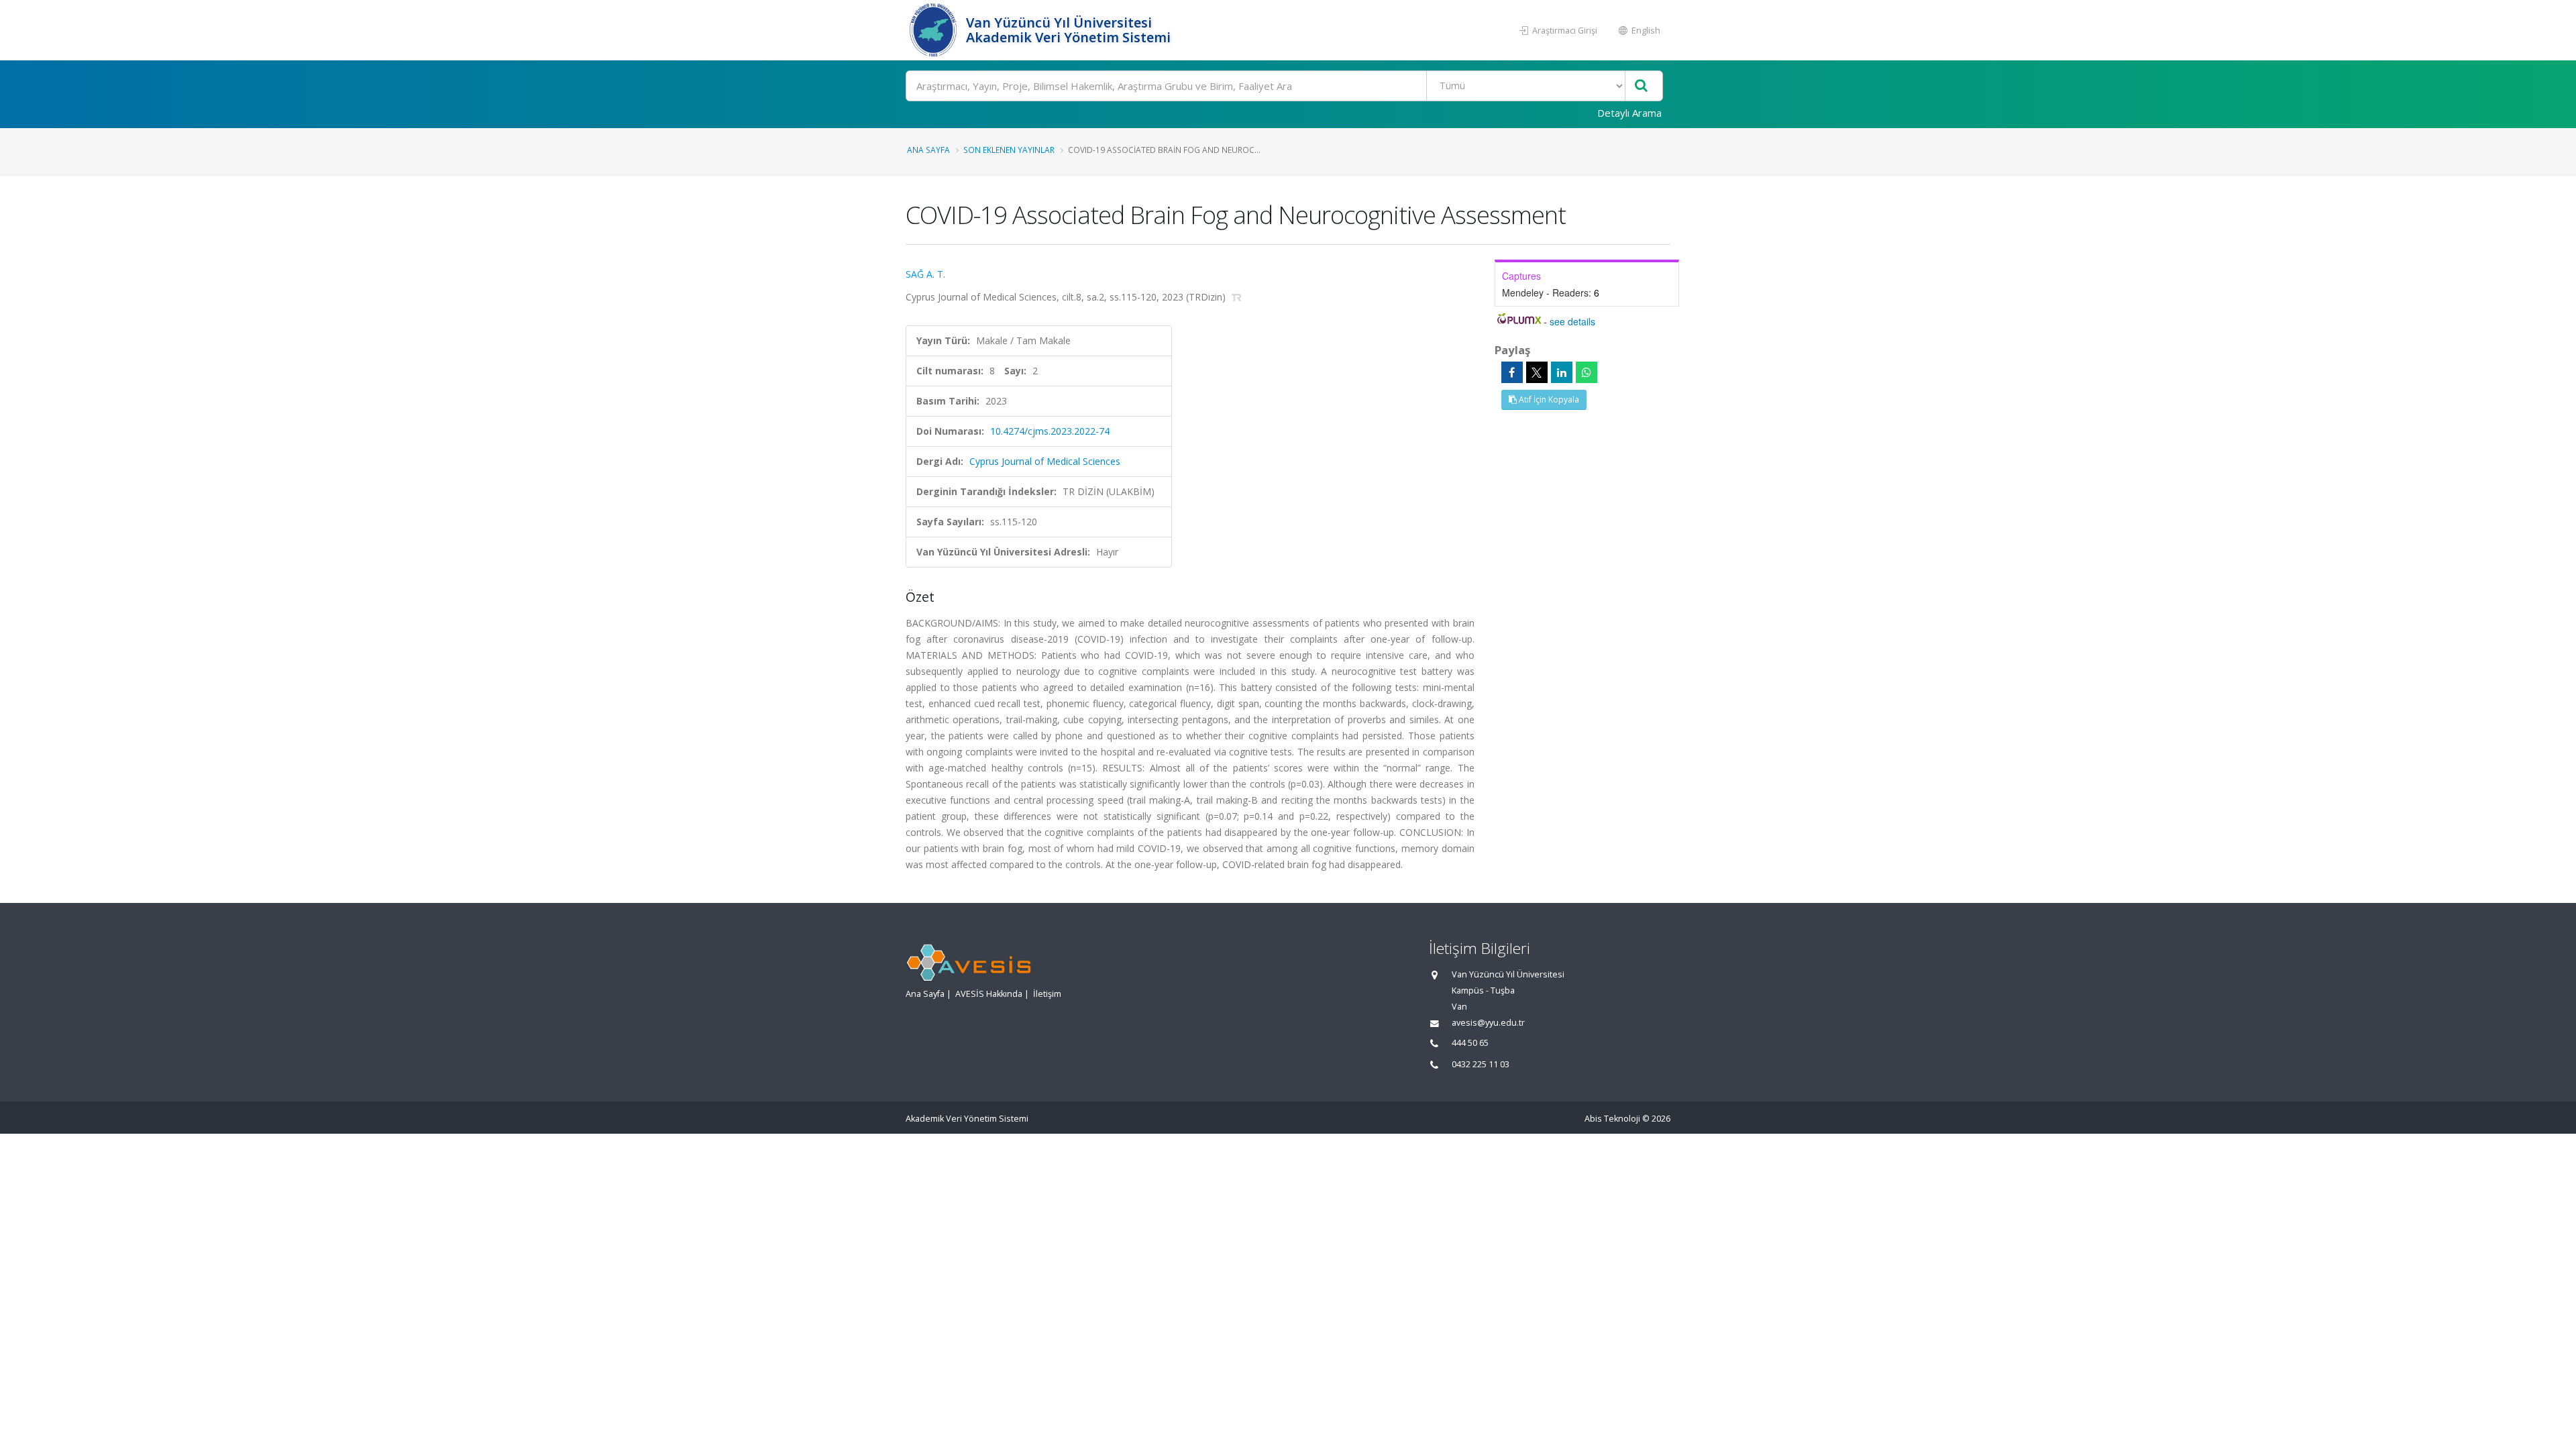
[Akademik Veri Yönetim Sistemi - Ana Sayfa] (934, 30)
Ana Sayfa (928, 150)
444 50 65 (1470, 1043)
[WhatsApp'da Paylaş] (1587, 372)
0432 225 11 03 (1481, 1064)
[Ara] (1641, 86)
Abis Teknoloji (1612, 1119)
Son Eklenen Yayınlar (1009, 150)
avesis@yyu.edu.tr (1488, 1023)
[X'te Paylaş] (1537, 372)
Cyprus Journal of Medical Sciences (1045, 461)
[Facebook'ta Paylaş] (1512, 372)
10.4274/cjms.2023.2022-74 (1050, 431)
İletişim (1047, 994)
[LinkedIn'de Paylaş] (1562, 372)
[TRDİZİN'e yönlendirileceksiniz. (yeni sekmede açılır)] (1237, 297)
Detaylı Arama (1629, 113)
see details (1572, 321)
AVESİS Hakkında (989, 994)
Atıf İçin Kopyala (1548, 399)
